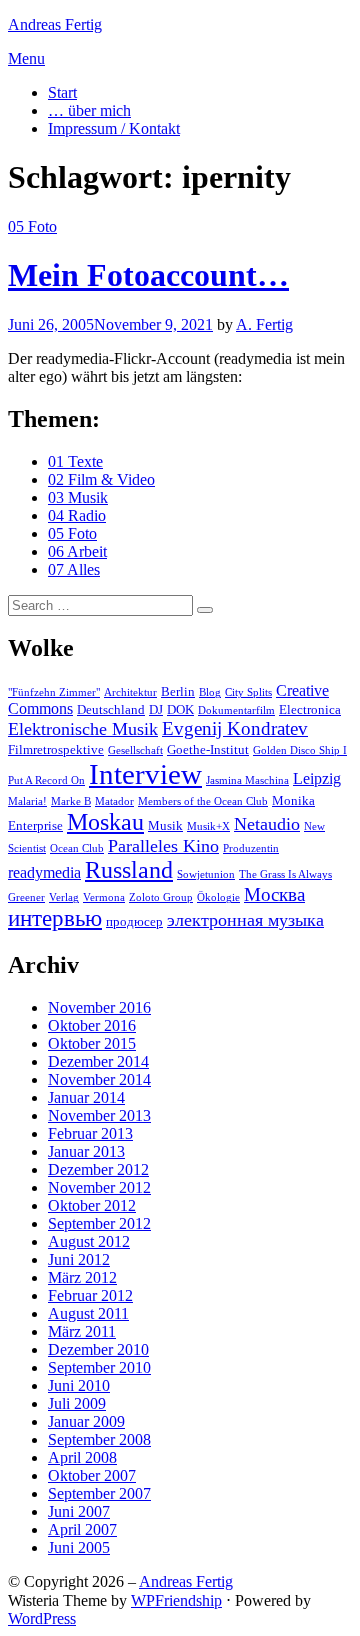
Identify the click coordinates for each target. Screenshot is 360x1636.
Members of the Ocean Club (203, 801)
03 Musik (78, 497)
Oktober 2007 (92, 1475)
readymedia (44, 872)
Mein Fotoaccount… (148, 275)
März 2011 (82, 1331)
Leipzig (317, 778)
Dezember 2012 (98, 1169)
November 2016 (99, 1007)
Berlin (178, 691)
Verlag (64, 897)
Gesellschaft (135, 750)
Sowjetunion (206, 874)
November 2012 (99, 1187)
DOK (180, 709)
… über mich (89, 110)
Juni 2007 (79, 1511)
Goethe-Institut (208, 749)
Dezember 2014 (98, 1061)
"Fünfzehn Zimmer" (54, 692)
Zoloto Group (161, 897)
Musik (165, 825)
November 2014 (99, 1079)
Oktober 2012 (92, 1205)
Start (62, 92)
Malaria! (27, 801)
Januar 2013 (86, 1151)
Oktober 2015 (92, 1043)
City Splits (248, 692)
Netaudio (267, 824)
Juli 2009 (77, 1403)
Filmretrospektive (56, 749)
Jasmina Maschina (247, 780)
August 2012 (89, 1241)
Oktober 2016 (92, 1025)
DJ (156, 709)
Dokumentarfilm (236, 710)
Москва (274, 894)
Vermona (104, 897)
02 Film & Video (101, 479)
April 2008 (82, 1457)
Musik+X (208, 826)
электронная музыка (245, 920)
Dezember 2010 (98, 1349)
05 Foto (32, 226)
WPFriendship (176, 1600)
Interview (145, 774)
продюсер (134, 921)
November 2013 (99, 1115)
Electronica (310, 709)
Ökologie (218, 897)
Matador (114, 801)
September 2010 (99, 1367)
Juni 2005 (79, 1547)
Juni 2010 (79, 1385)
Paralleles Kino (163, 846)
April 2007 (82, 1529)
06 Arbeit (77, 551)
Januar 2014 (86, 1097)
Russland (129, 870)
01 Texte (75, 461)
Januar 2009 (86, 1421)
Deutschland (111, 709)
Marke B (71, 801)
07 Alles (74, 569)
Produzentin (251, 848)
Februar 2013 (90, 1133)
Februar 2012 (90, 1295)
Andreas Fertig (55, 24)
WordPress (42, 1618)
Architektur (130, 692)
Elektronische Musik (83, 729)
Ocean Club (77, 848)
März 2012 (82, 1277)
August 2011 (88, 1313)
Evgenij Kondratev (235, 728)
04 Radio (77, 515)
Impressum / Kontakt (114, 128)
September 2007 (99, 1493)
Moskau (105, 822)
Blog (210, 692)
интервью (55, 918)
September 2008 (99, 1439)
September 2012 (99, 1223)
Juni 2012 (79, 1259)
